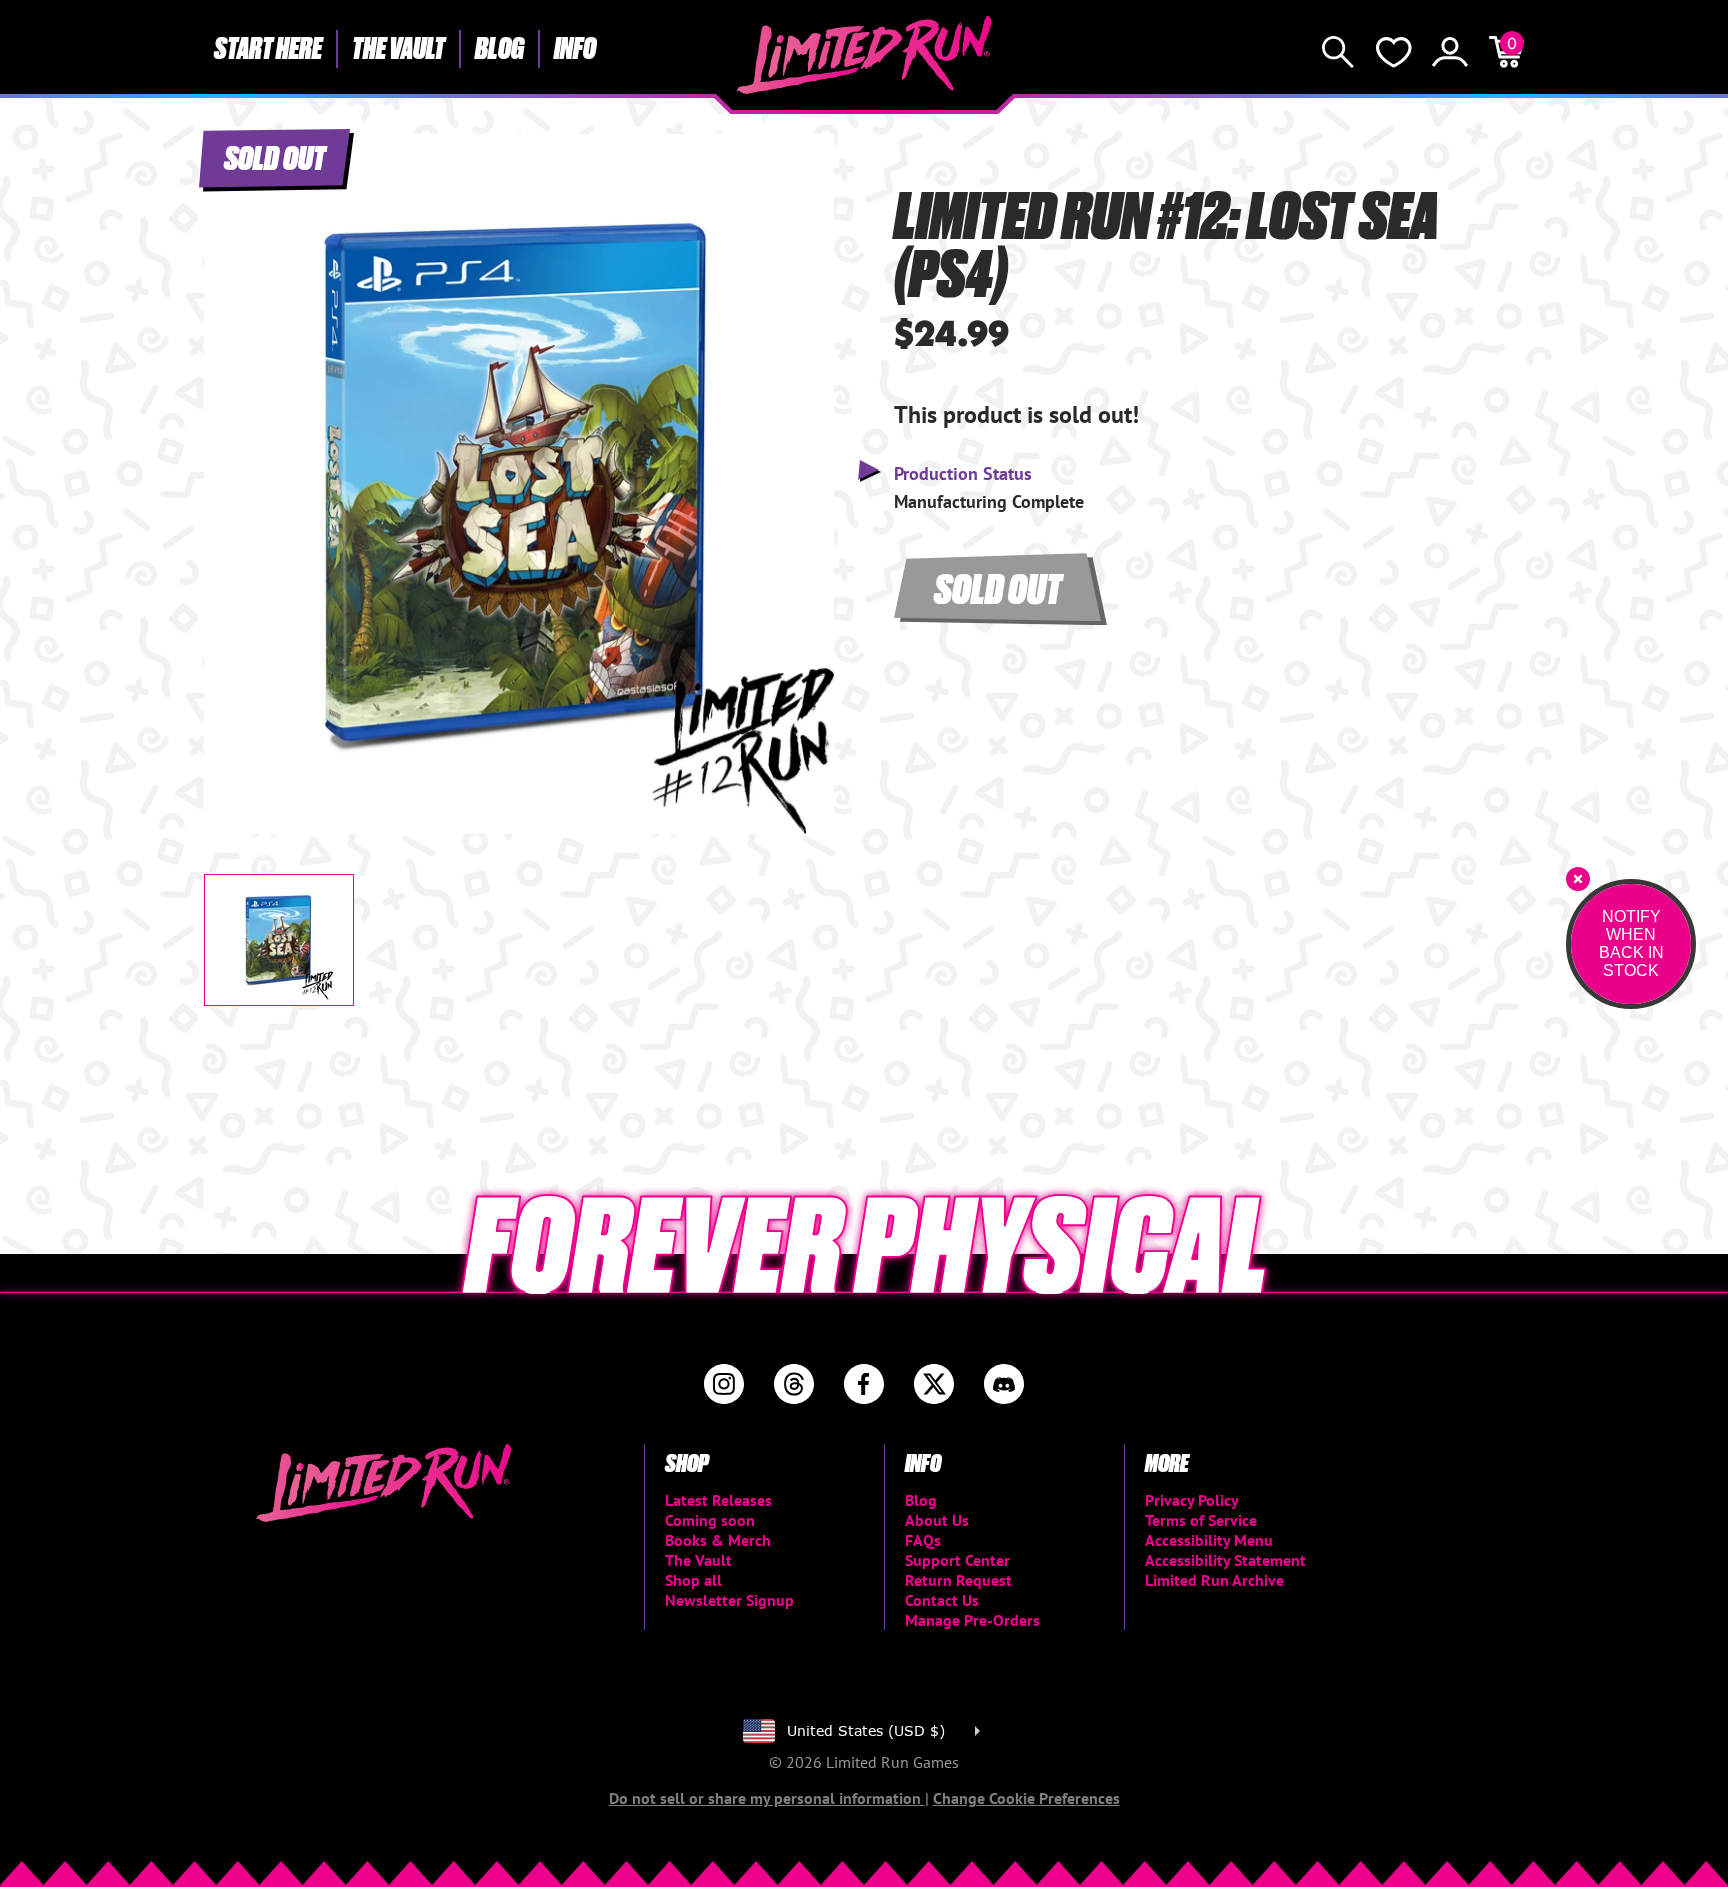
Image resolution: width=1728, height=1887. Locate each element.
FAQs (923, 1540)
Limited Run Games (864, 55)
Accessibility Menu (1209, 1540)
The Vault (398, 47)
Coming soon (710, 1520)
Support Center (957, 1560)
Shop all (693, 1580)
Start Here (268, 47)
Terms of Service (1201, 1520)
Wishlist (1394, 52)
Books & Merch (718, 1540)
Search (1338, 52)
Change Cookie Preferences (1026, 1798)
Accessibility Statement (1225, 1560)
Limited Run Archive (1214, 1580)
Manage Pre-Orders (972, 1620)
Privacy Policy (1192, 1500)
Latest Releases (718, 1500)
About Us (937, 1520)
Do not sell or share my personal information (767, 1798)
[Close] (1578, 879)
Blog (499, 47)
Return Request (958, 1580)
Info (575, 47)
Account (1450, 52)
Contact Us (942, 1600)
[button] (235, 467)
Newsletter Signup (729, 1600)
